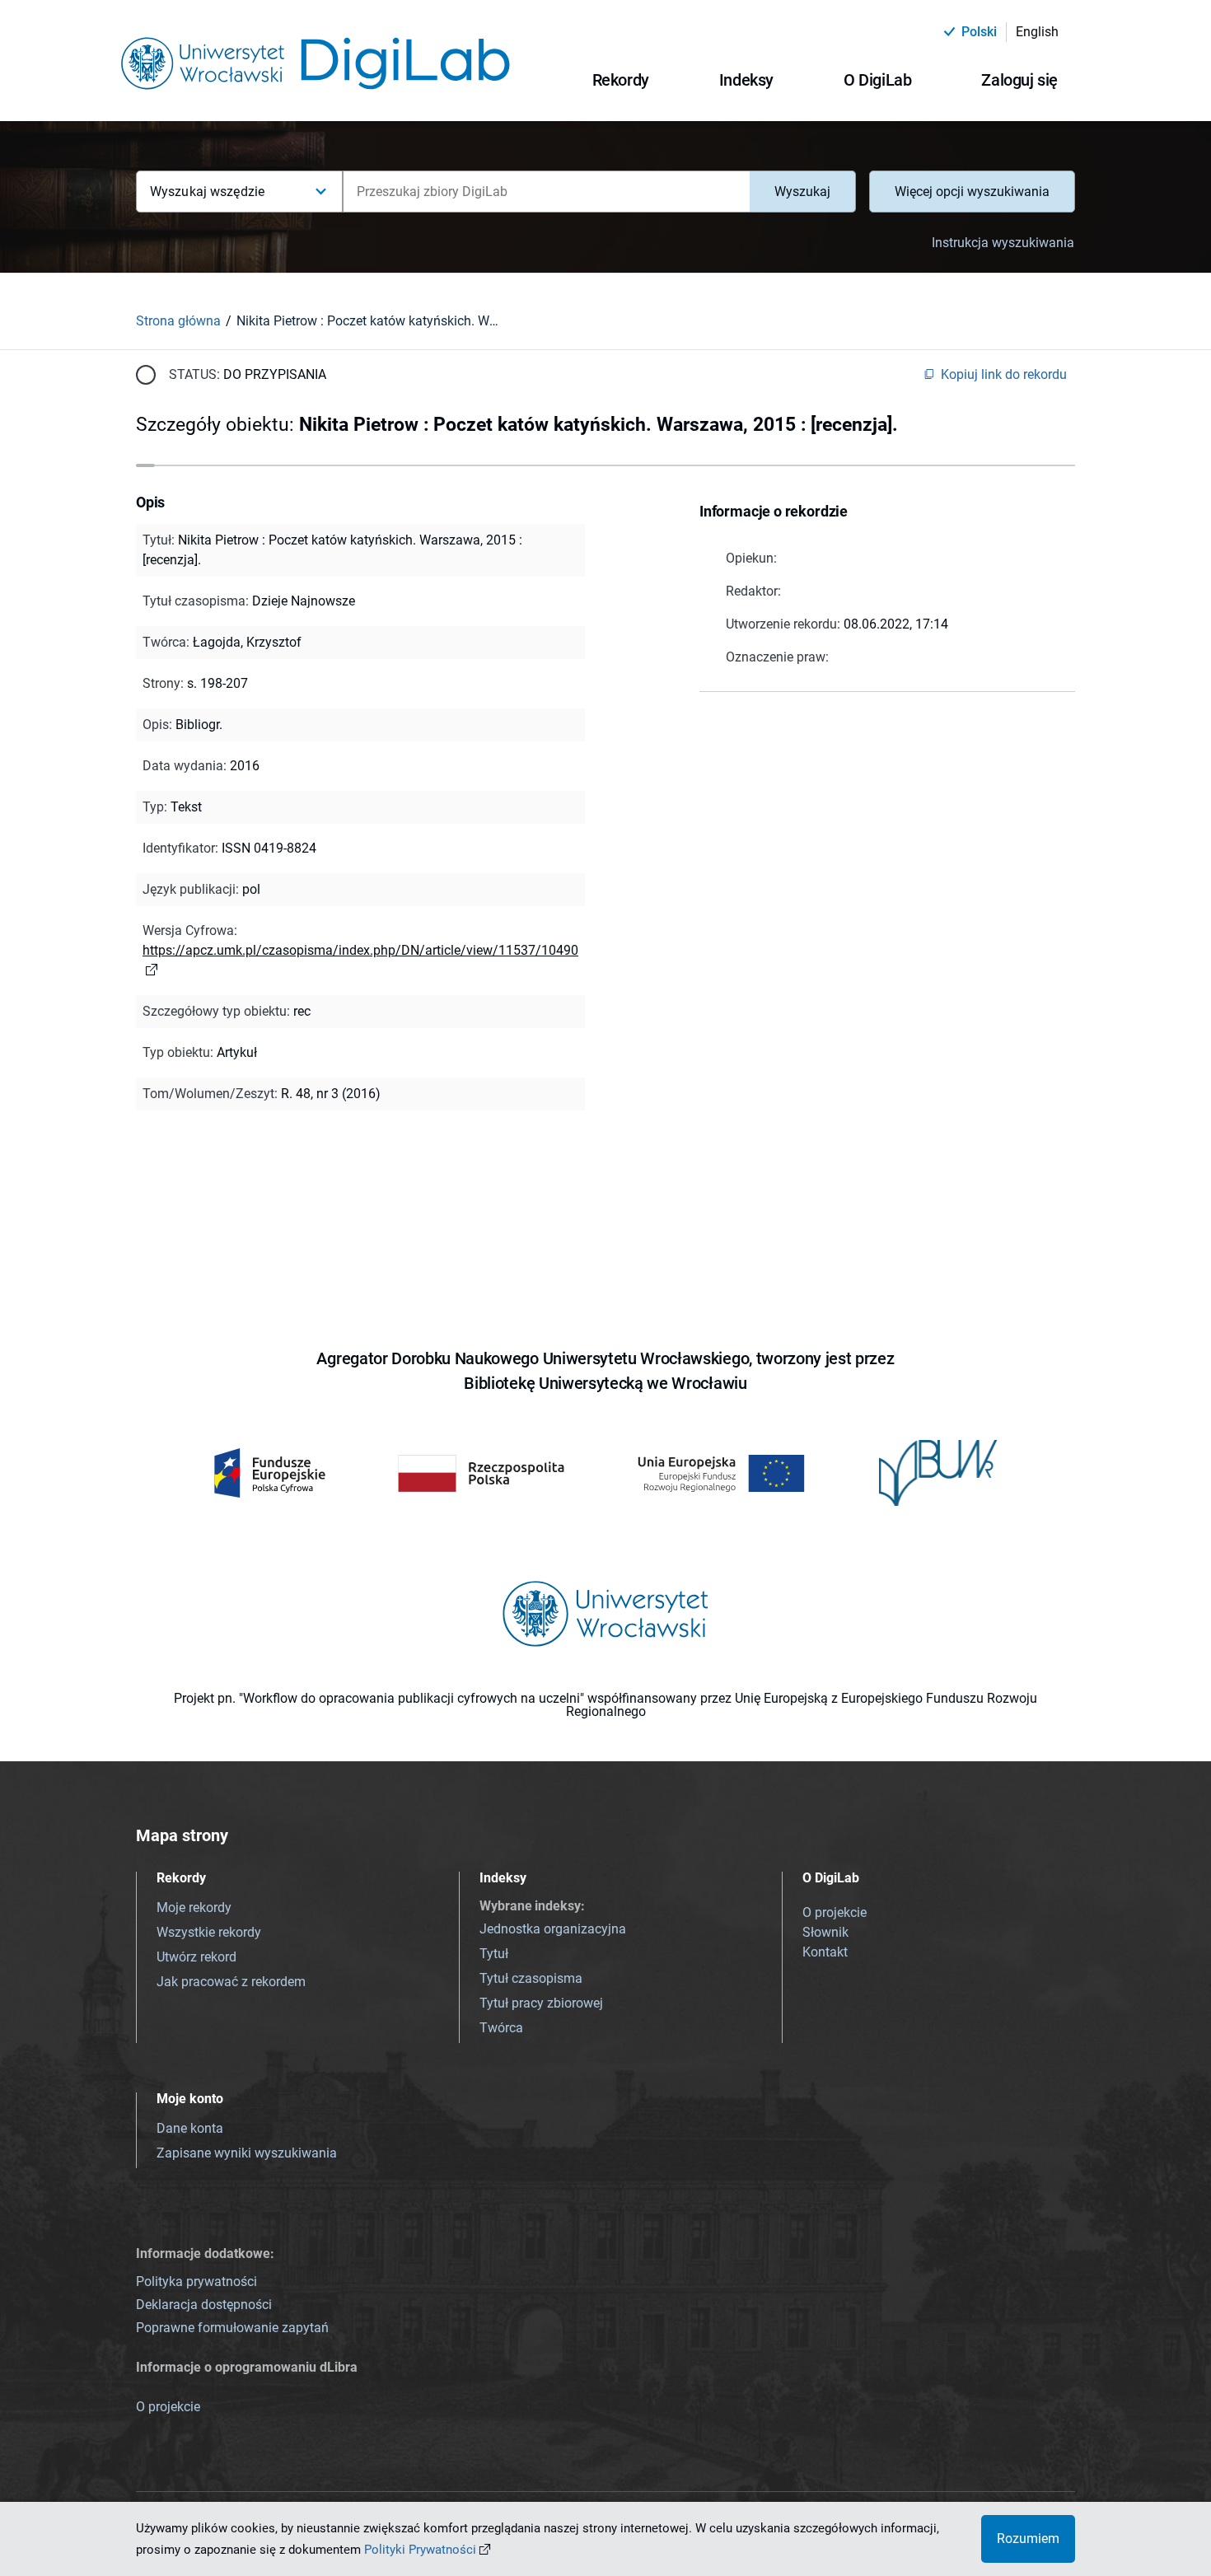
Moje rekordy (194, 1907)
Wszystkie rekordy (209, 1932)
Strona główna (178, 321)
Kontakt (825, 1952)
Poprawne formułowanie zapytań (232, 2328)
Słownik (825, 1932)
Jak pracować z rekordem (231, 1982)
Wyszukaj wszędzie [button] (207, 192)
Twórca (501, 2028)
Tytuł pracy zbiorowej (541, 2003)
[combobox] (546, 192)
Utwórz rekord (196, 1957)
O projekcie (835, 1912)
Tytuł (494, 1954)
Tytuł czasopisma (531, 1978)
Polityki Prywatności (420, 2550)
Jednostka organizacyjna (553, 1929)
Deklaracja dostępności (204, 2305)
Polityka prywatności (196, 2281)
